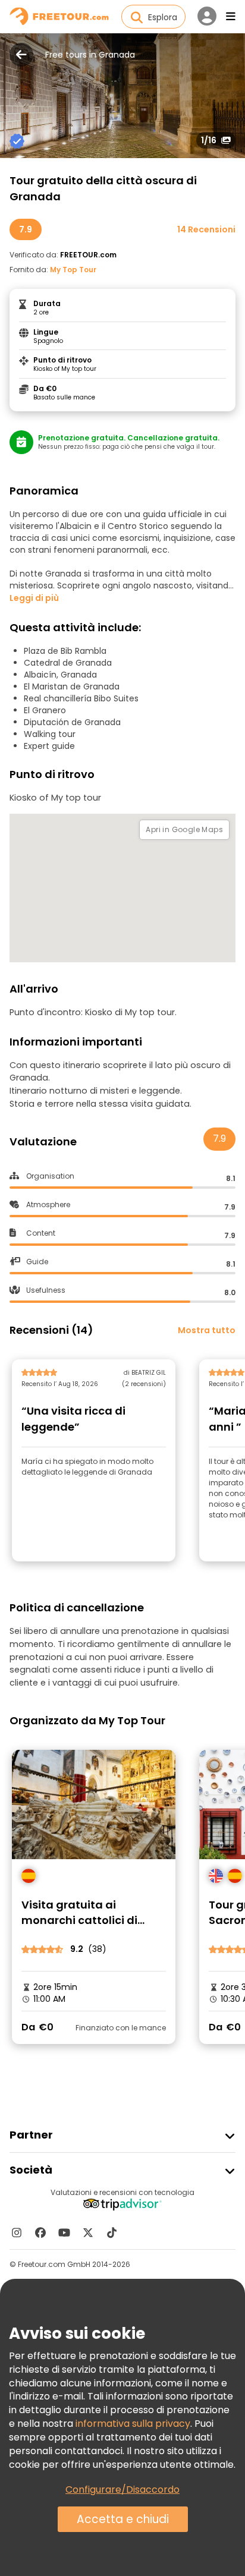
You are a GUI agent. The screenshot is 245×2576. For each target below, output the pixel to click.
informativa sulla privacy (133, 2424)
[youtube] (64, 2232)
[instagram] (17, 2232)
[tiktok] (112, 2232)
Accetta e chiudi (123, 2519)
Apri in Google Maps (184, 829)
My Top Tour (73, 270)
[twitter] (88, 2232)
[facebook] (40, 2232)
